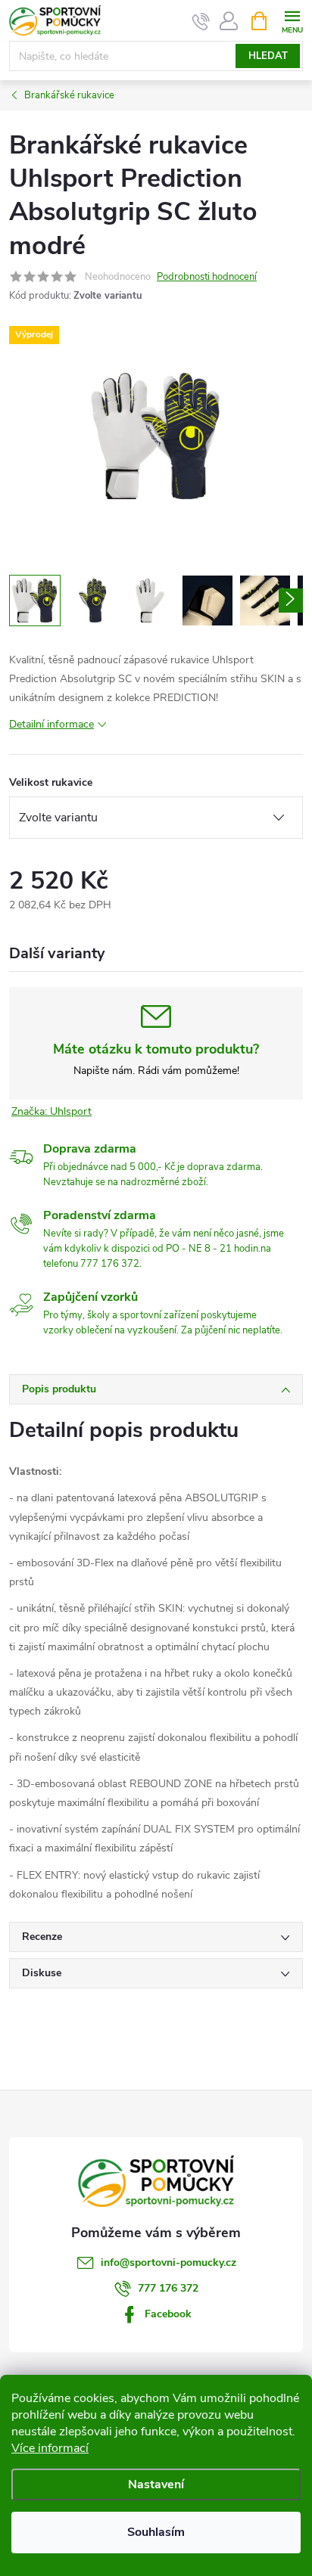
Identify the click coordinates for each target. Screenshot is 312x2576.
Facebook (168, 2314)
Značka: (51, 1111)
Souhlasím (156, 2532)
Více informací (50, 2448)
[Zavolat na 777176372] (201, 21)
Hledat (268, 56)
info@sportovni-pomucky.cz (168, 2263)
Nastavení (156, 2484)
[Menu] (292, 20)
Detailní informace (51, 724)
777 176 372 (168, 2288)
